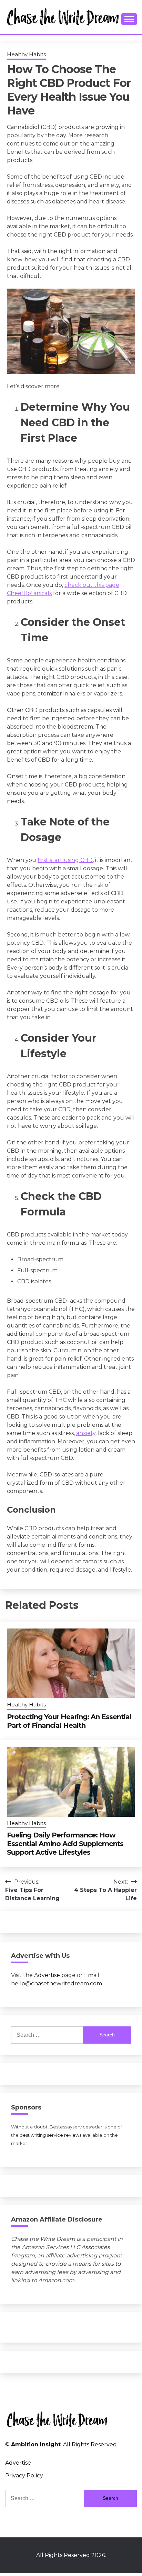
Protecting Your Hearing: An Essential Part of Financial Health (69, 1721)
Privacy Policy (24, 2475)
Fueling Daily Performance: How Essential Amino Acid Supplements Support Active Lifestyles (65, 1844)
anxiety (86, 1433)
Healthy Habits (26, 54)
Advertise (47, 1975)
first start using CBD (65, 860)
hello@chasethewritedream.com (57, 1983)
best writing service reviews (50, 2135)
